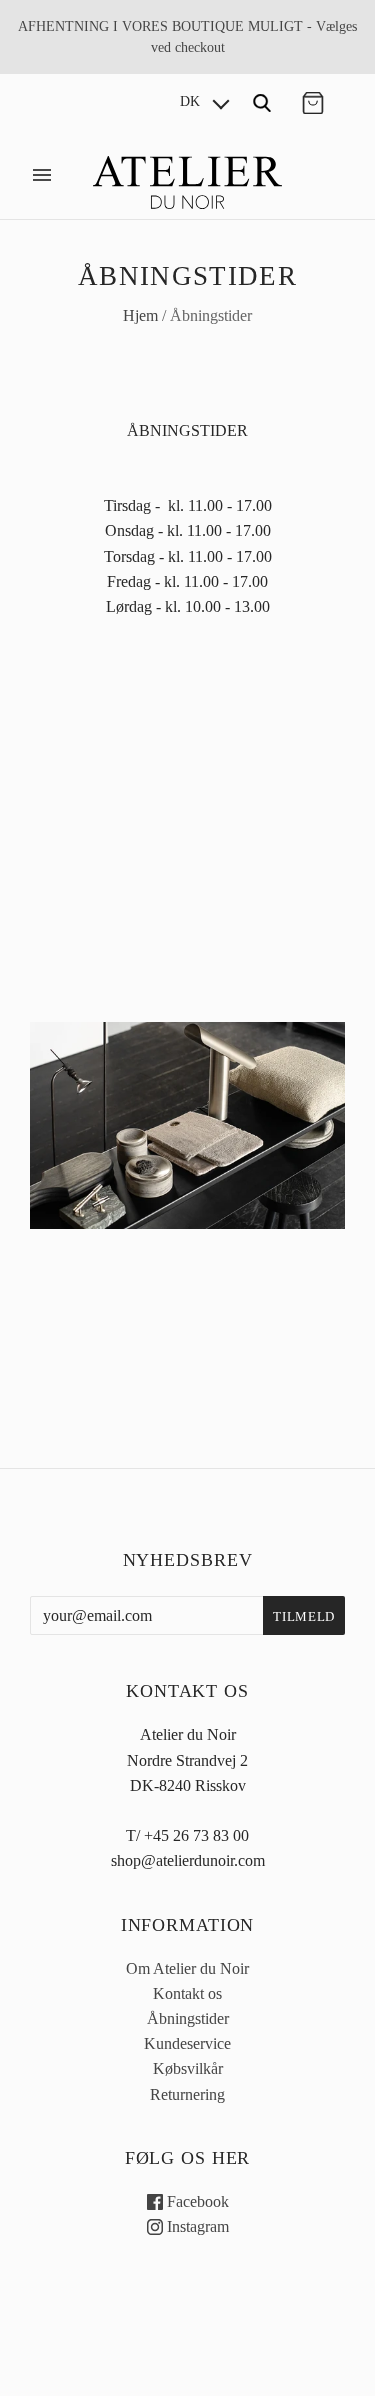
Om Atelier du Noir (187, 1968)
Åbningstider (188, 2018)
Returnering (187, 2094)
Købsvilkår (188, 2068)
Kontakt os (187, 1993)
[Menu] (42, 175)
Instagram (196, 2226)
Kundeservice (187, 2043)
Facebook (196, 2201)
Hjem (140, 315)
